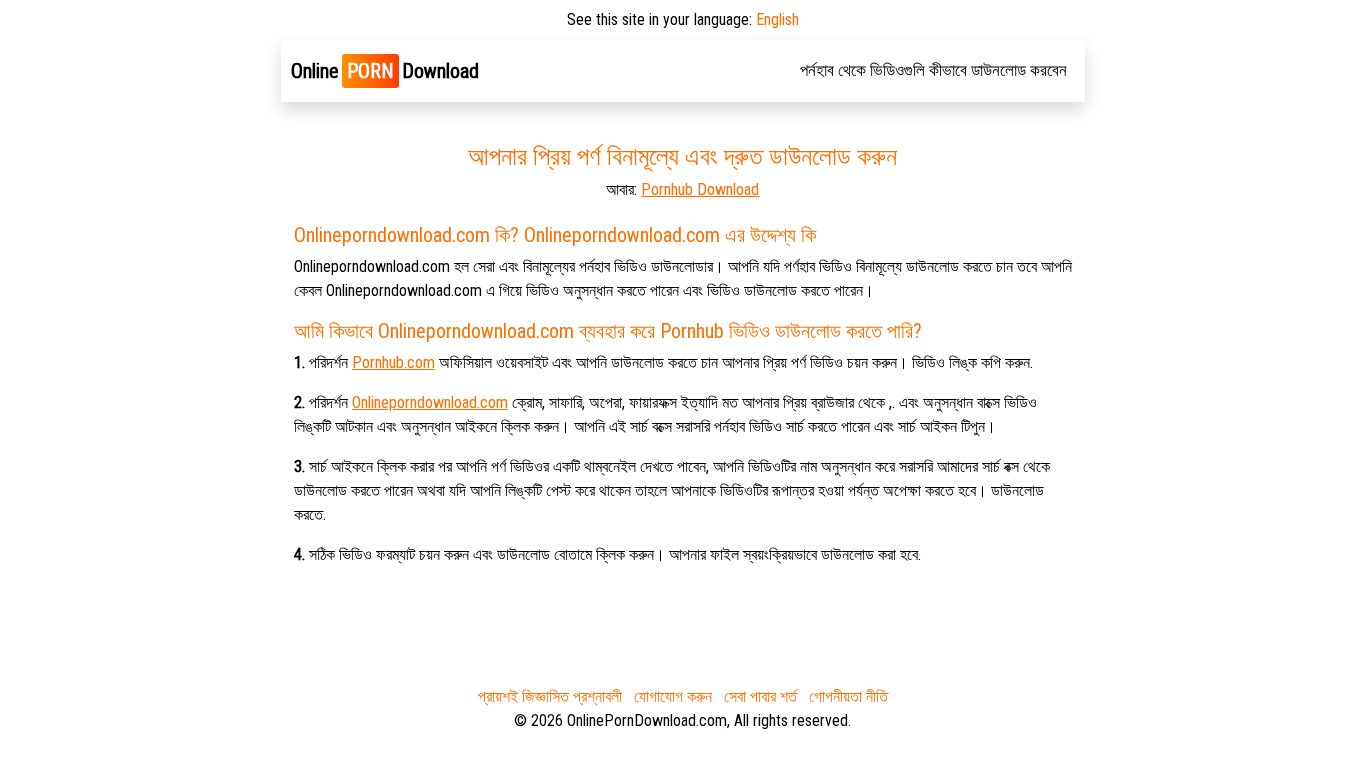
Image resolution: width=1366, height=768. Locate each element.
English (777, 19)
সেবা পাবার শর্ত (760, 696)
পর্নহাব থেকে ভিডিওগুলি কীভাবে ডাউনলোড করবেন (933, 70)
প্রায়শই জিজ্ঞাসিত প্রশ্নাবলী (550, 696)
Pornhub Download (700, 189)
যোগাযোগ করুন (673, 696)
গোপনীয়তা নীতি (848, 696)
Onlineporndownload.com (430, 402)
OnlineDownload (385, 71)
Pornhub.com (393, 362)
